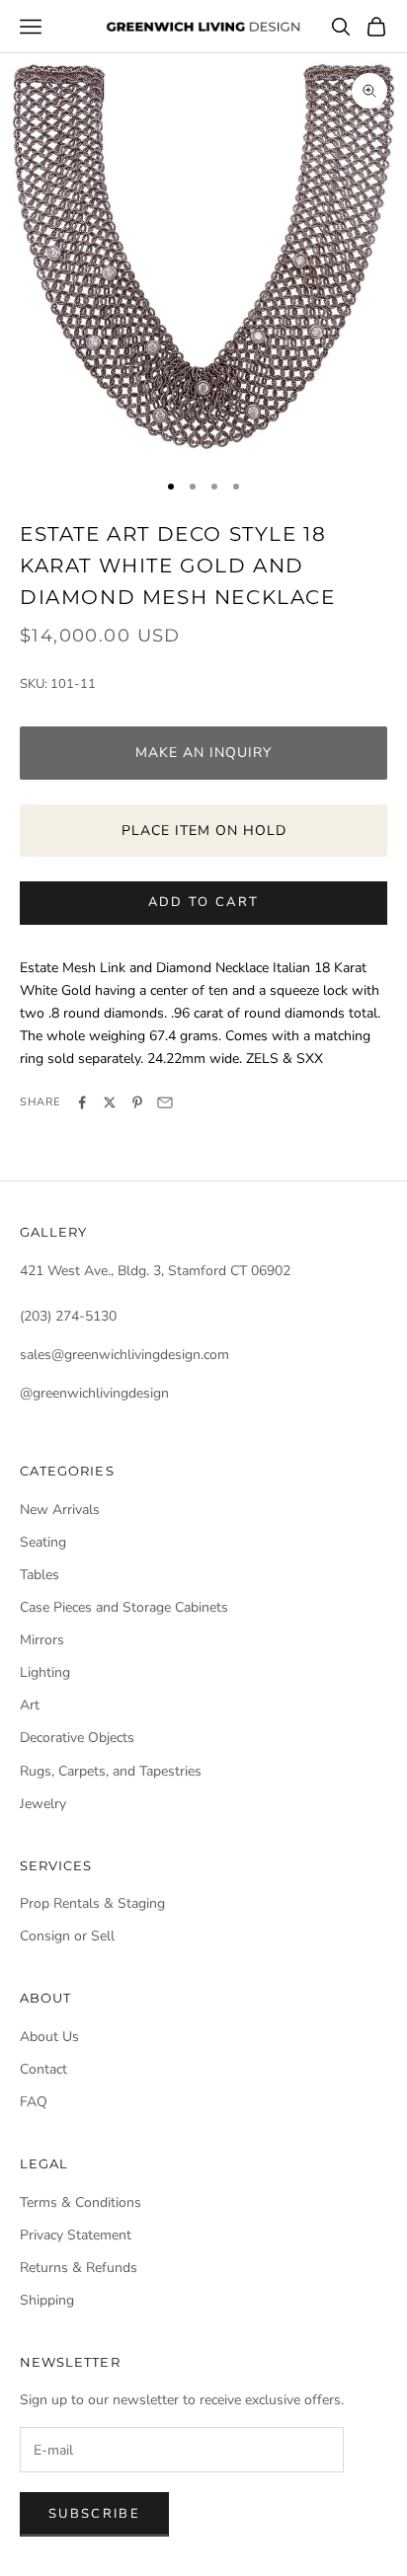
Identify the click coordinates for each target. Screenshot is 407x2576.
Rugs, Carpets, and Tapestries (111, 1771)
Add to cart (204, 902)
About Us (49, 2037)
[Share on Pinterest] (137, 1102)
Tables (40, 1575)
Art (30, 1705)
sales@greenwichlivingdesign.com (124, 1355)
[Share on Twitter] (110, 1102)
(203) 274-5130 (68, 1316)
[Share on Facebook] (82, 1102)
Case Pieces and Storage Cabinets (124, 1607)
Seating (43, 1542)
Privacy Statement (76, 2235)
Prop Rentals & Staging (92, 1903)
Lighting (45, 1672)
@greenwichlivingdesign (94, 1393)
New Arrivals (60, 1510)
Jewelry (43, 1804)
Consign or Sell (67, 1936)
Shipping (47, 2300)
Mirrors (42, 1640)
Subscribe (94, 2514)
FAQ (34, 2102)
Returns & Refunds (79, 2268)
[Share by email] (165, 1102)
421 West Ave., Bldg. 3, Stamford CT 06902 (155, 1271)
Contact (43, 2069)
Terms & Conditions (81, 2202)
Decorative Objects (77, 1738)
